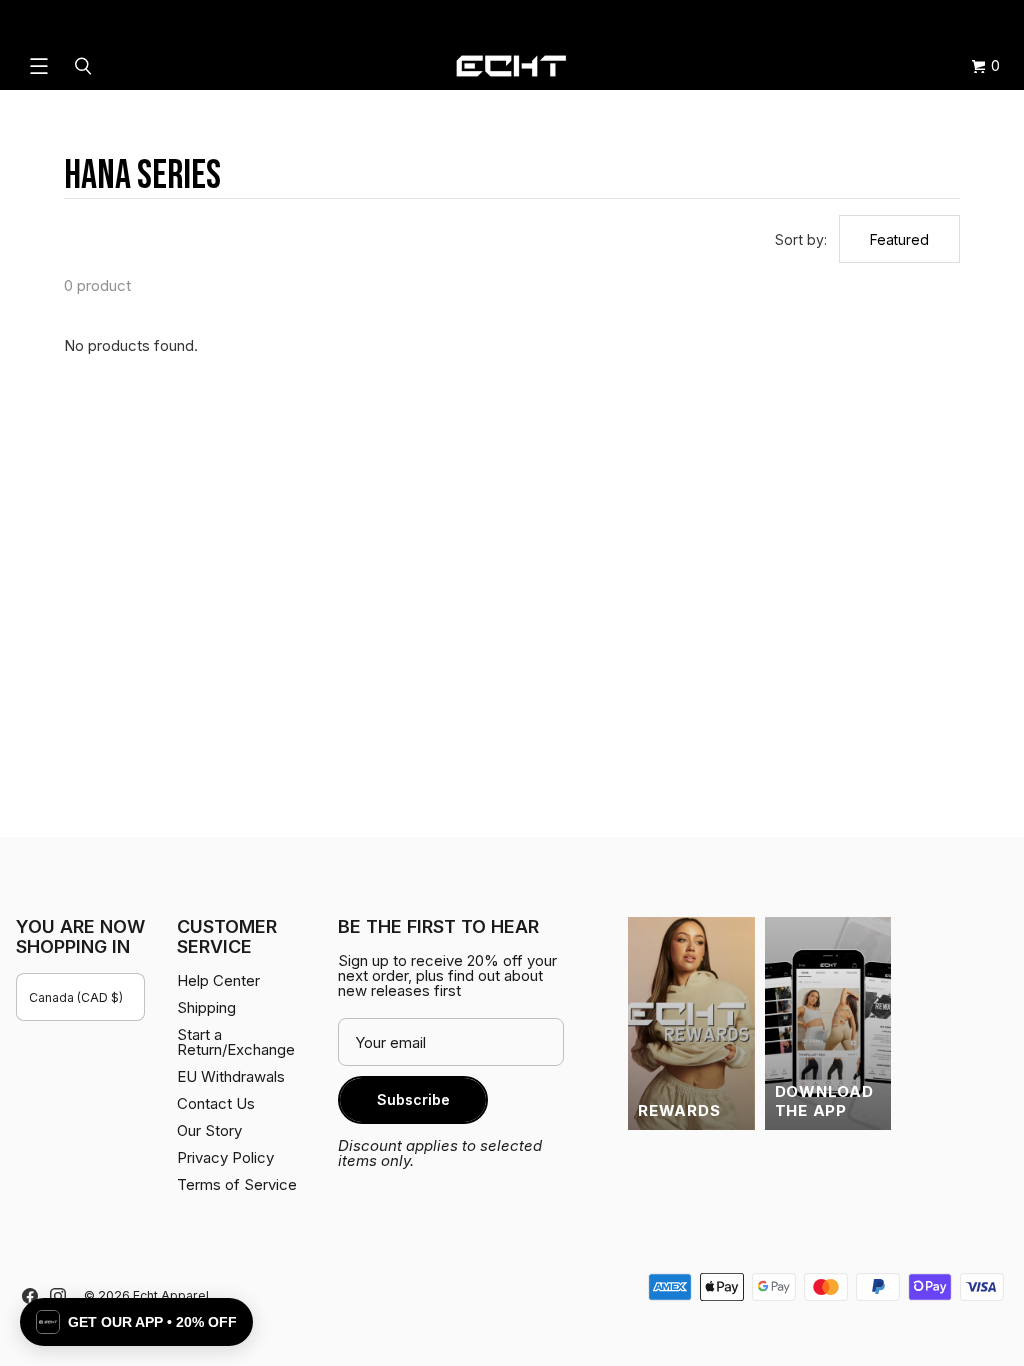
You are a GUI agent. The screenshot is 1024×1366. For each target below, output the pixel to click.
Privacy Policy (225, 1157)
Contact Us (216, 1103)
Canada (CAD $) (76, 997)
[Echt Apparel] (511, 66)
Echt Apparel (171, 1295)
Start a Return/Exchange (236, 1042)
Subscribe (413, 1099)
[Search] (86, 66)
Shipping (839, 20)
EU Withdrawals (231, 1076)
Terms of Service (237, 1184)
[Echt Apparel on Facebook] (30, 1296)
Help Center (941, 20)
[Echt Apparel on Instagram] (58, 1296)
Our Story (209, 1130)
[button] (136, 1322)
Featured (899, 239)
